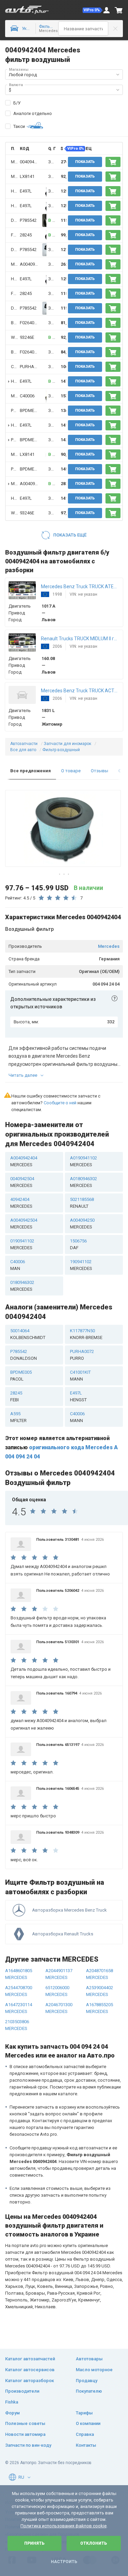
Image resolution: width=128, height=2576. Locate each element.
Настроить (64, 2562)
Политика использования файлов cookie (63, 2526)
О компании (88, 2423)
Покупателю (89, 2391)
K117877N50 (86, 1334)
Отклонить (94, 2543)
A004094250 (82, 1224)
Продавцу (87, 2381)
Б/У (17, 103)
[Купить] (113, 162)
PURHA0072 (32, 367)
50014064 (28, 1334)
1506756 (78, 1244)
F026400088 (32, 323)
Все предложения (31, 771)
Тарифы (84, 2413)
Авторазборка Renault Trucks (63, 1934)
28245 (26, 235)
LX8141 (27, 176)
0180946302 (22, 1286)
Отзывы (99, 771)
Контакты (86, 2445)
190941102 (81, 1265)
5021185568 (82, 1203)
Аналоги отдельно (33, 113)
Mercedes (109, 946)
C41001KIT (80, 1376)
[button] (93, 10)
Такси (19, 126)
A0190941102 (83, 1161)
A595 (18, 1417)
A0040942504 (24, 1224)
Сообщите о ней (60, 1103)
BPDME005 (31, 410)
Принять (34, 2543)
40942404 (21, 1203)
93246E (27, 337)
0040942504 (22, 1182)
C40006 (27, 396)
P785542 (28, 220)
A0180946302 (83, 1182)
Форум (12, 2413)
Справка (85, 2434)
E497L (26, 191)
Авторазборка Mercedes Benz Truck (69, 1910)
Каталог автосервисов (30, 2370)
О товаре (71, 771)
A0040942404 (33, 264)
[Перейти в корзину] (119, 10)
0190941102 (22, 1244)
